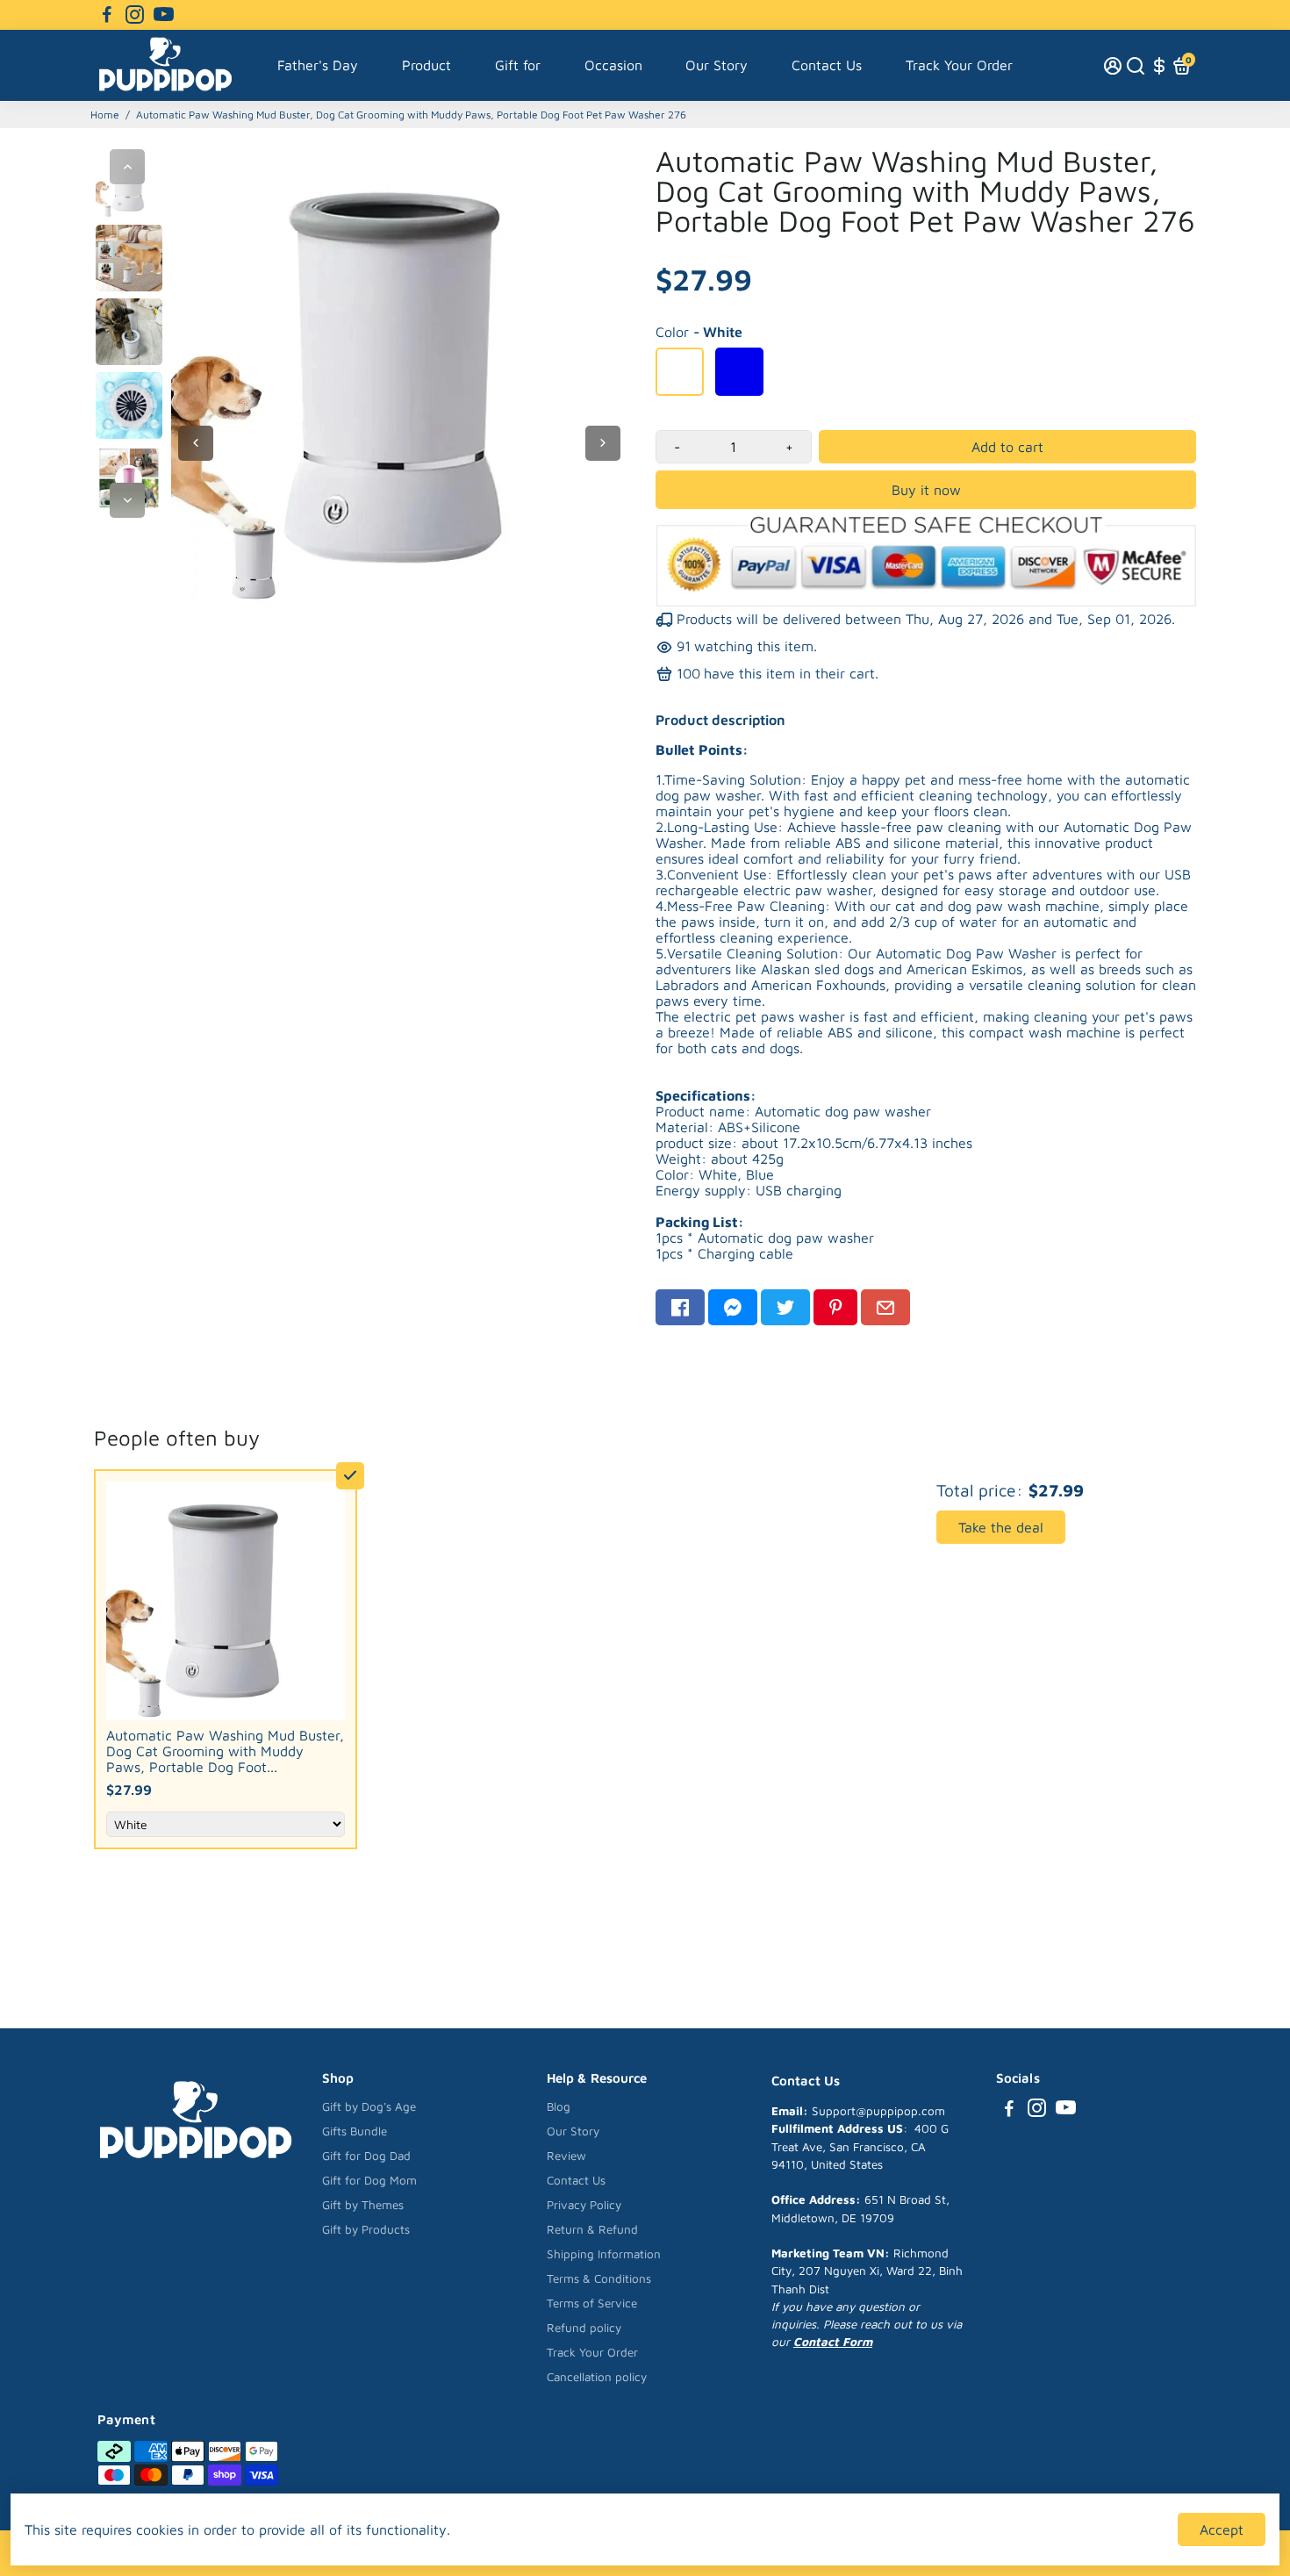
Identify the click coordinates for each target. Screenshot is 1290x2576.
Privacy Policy (584, 2205)
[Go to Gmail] (885, 1307)
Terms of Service (592, 2303)
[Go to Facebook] (107, 15)
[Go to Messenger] (733, 1307)
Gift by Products (366, 2229)
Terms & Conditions (599, 2278)
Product (426, 65)
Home (105, 115)
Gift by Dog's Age (369, 2106)
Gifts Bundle (355, 2131)
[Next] (127, 500)
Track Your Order (959, 65)
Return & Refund (592, 2229)
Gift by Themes (363, 2205)
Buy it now (926, 490)
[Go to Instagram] (135, 15)
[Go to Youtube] (164, 15)
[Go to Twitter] (785, 1307)
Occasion (613, 65)
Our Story (717, 65)
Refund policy (584, 2328)
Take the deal (1001, 1527)
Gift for (518, 65)
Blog (559, 2106)
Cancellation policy (597, 2377)
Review (566, 2156)
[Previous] (127, 167)
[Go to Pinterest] (835, 1307)
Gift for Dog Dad (366, 2156)
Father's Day (318, 65)
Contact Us (827, 65)
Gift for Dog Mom (369, 2180)
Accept (1222, 2529)
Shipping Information (604, 2254)
